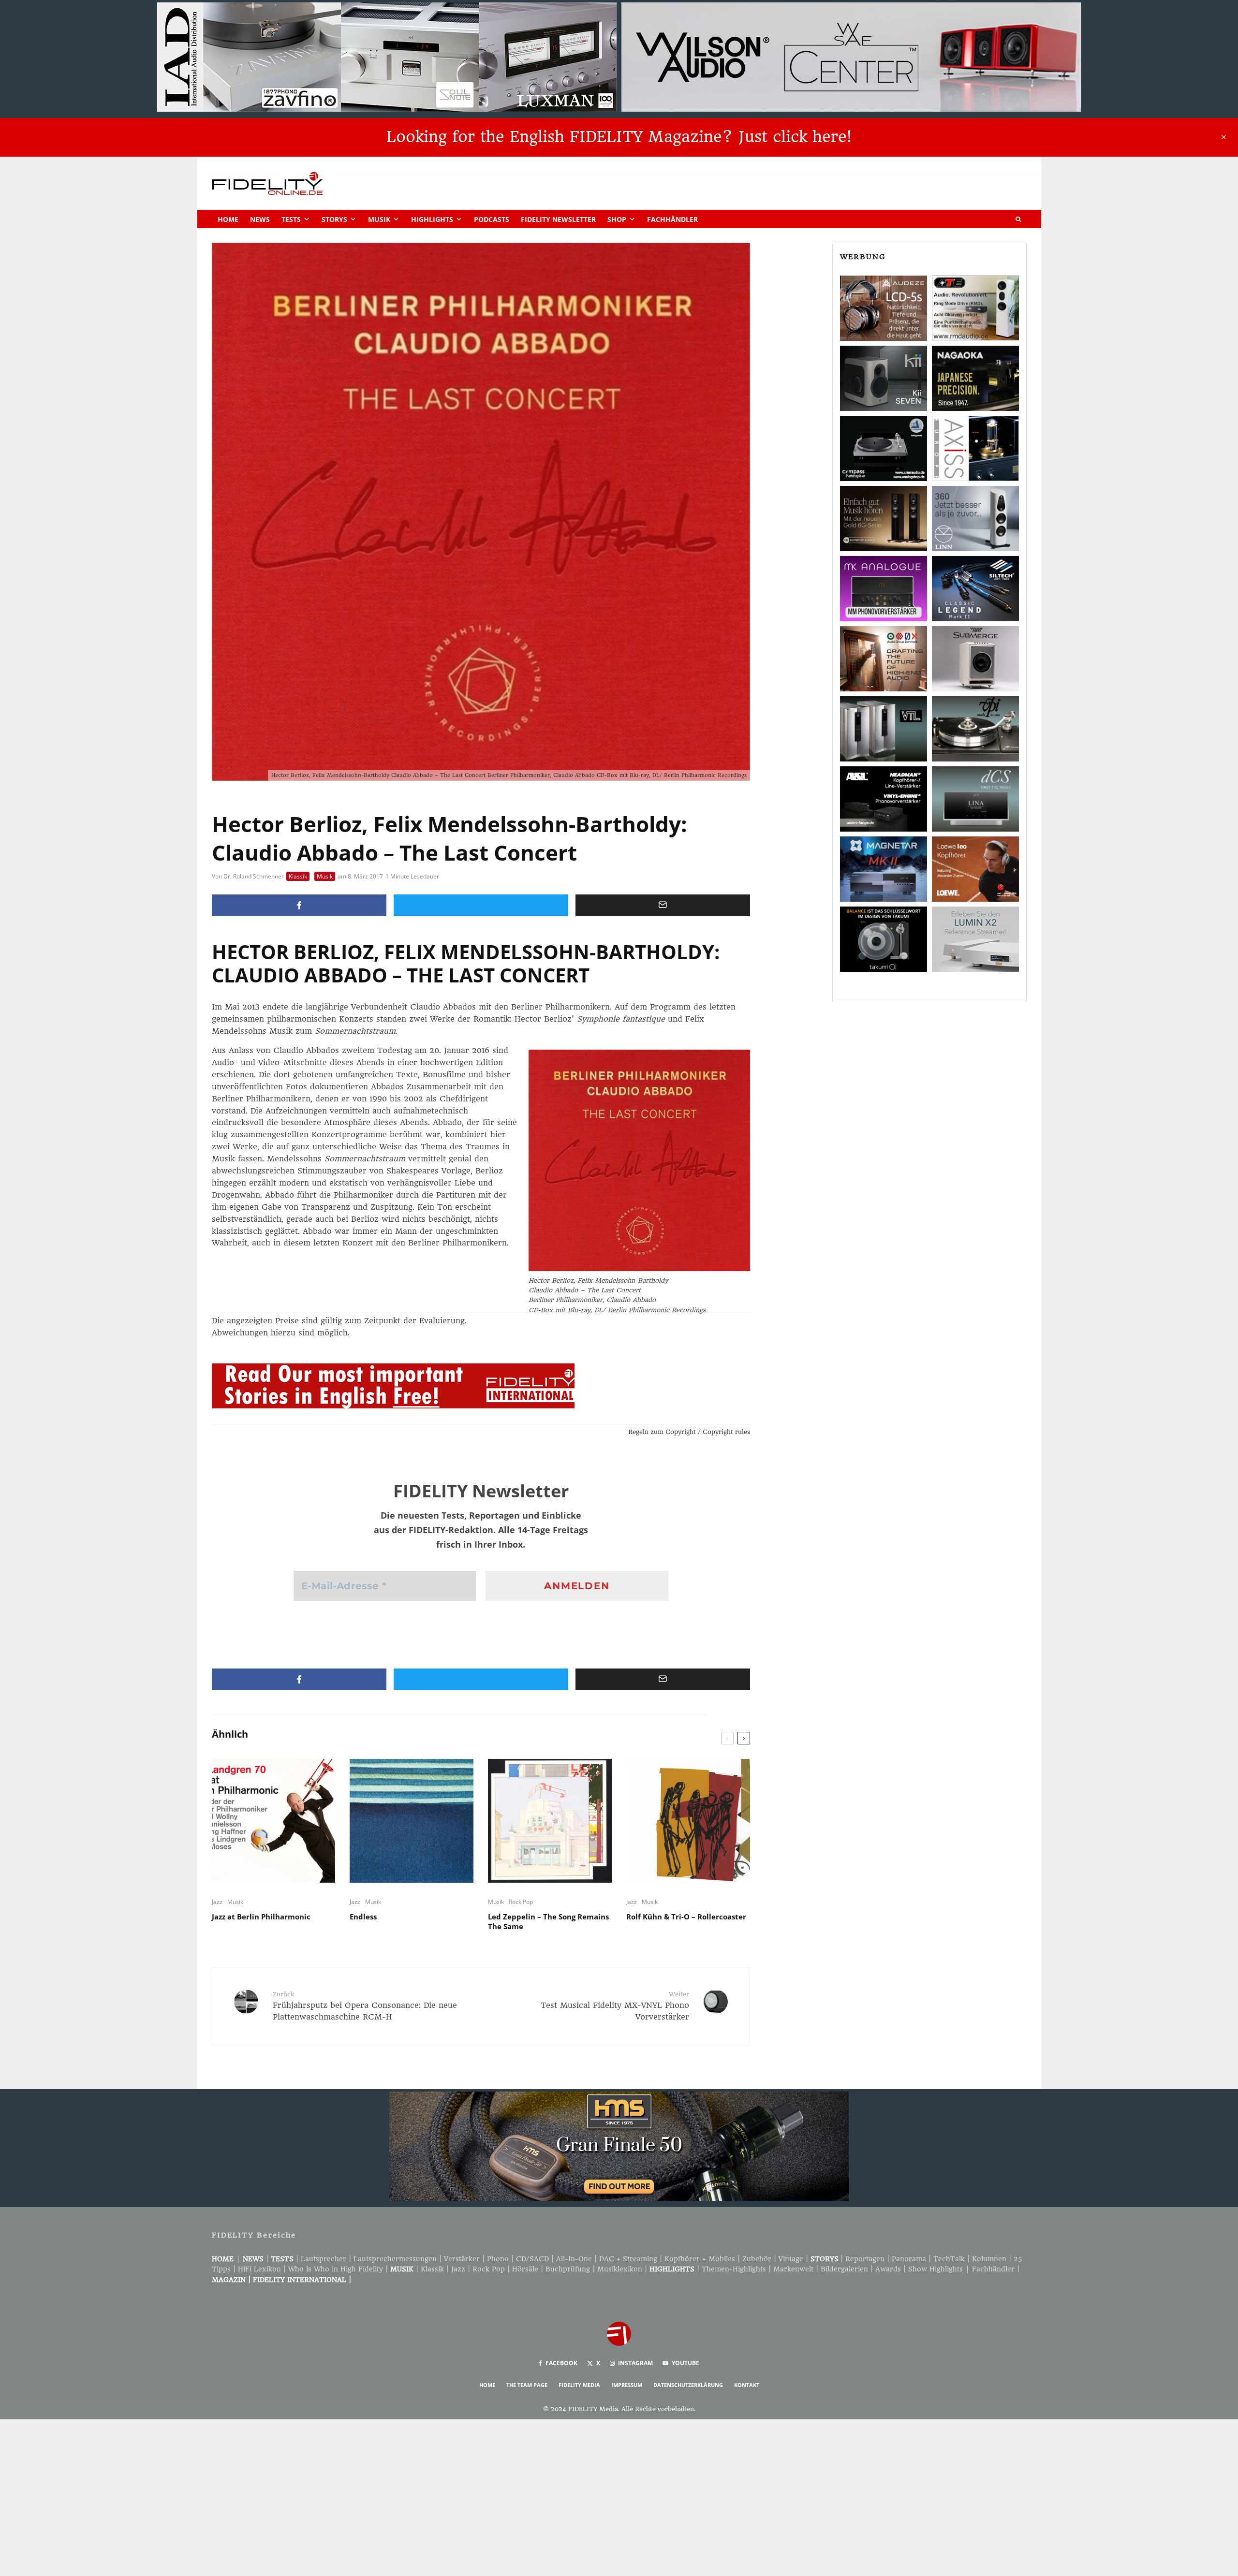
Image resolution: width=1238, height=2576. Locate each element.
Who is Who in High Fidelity (336, 2269)
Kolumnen (989, 2259)
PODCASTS (492, 219)
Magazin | (232, 2280)
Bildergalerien (844, 2269)
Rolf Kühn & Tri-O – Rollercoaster (686, 1917)
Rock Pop (521, 1902)
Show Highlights (936, 2269)
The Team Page (527, 2385)
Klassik (298, 876)
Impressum (627, 2385)
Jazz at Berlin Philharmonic (261, 1917)
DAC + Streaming (628, 2259)
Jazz (217, 1902)
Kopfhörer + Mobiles (700, 2259)
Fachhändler (672, 219)
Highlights (432, 219)
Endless (363, 1917)
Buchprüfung (568, 2269)
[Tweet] (481, 905)
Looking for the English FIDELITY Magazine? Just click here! (619, 137)
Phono (498, 2259)
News (260, 219)
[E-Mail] (663, 905)
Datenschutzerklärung (688, 2385)
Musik (379, 219)
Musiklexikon (620, 2269)
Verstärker (462, 2259)
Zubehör (757, 2259)
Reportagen (865, 2259)
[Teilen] (299, 905)
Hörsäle (525, 2269)
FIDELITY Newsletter (558, 219)
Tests (291, 219)
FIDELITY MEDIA (579, 2385)
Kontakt (747, 2385)
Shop (617, 219)
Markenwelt (793, 2269)
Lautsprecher (324, 2259)
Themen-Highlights (734, 2269)
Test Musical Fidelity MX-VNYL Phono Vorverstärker (615, 2006)
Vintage (791, 2259)
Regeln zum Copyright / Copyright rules (689, 1432)
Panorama (909, 2259)
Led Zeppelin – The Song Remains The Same (548, 1921)
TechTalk (949, 2259)
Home (228, 219)
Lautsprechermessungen (395, 2259)
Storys (334, 219)
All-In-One (574, 2259)
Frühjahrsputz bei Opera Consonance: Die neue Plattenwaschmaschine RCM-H (365, 2006)
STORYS (825, 2259)
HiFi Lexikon (259, 2269)
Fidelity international (300, 2280)
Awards (888, 2269)
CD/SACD (532, 2259)
